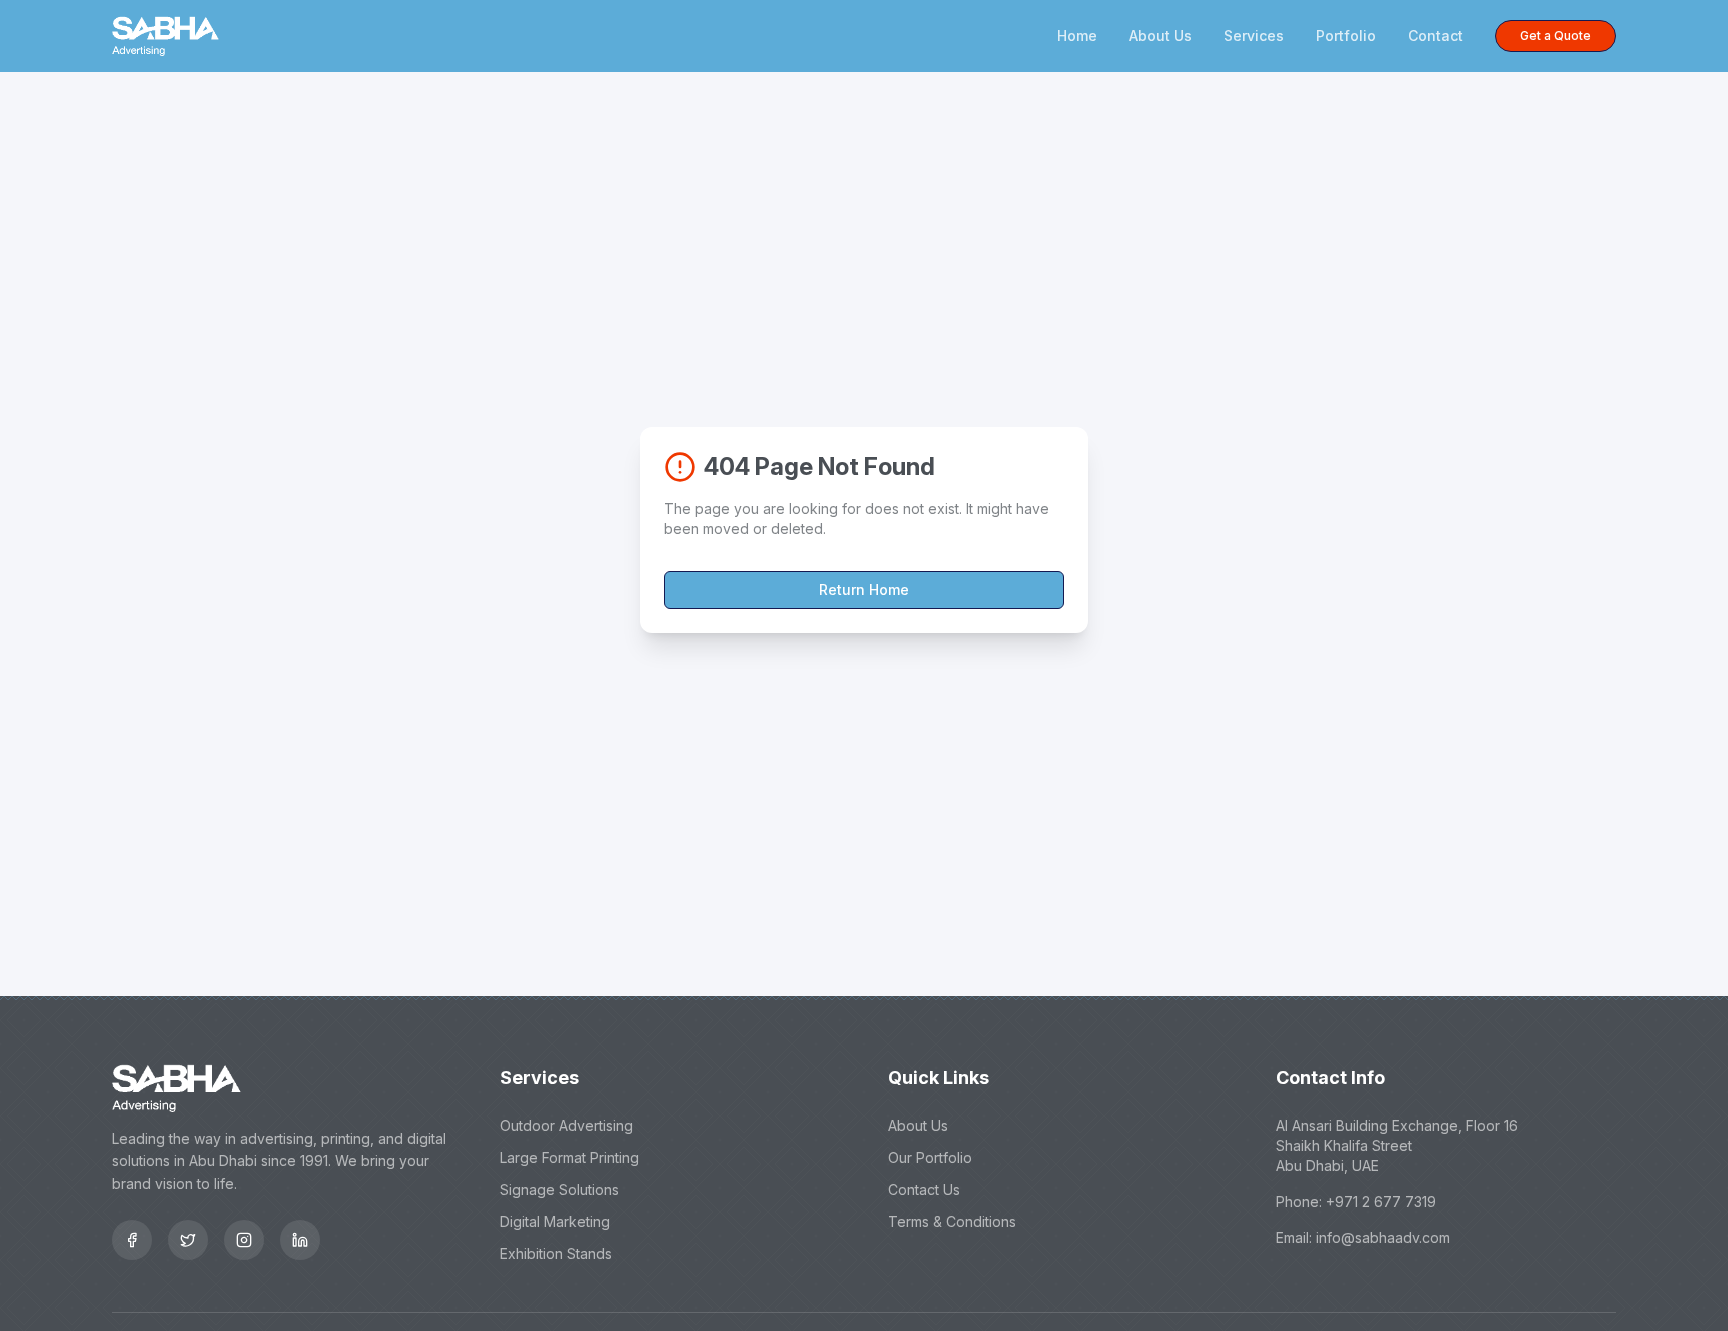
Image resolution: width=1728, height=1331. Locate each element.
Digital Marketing (555, 1221)
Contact (1435, 35)
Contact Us (924, 1189)
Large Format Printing (569, 1157)
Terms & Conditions (952, 1221)
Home (1077, 35)
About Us (1160, 35)
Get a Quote (1555, 35)
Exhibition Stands (556, 1253)
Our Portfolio (930, 1157)
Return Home (864, 589)
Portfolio (1346, 35)
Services (1254, 35)
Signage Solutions (559, 1189)
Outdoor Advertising (566, 1125)
